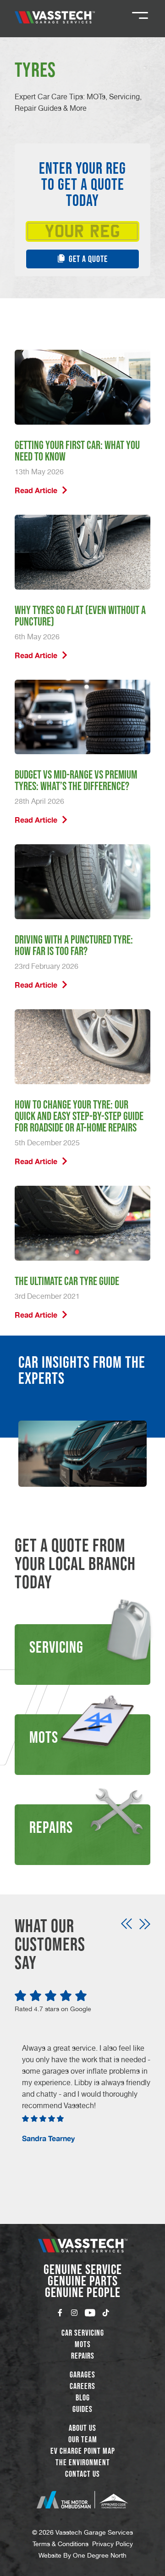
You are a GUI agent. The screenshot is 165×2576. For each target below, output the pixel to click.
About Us (82, 2428)
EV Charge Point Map (83, 2451)
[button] (126, 1924)
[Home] (55, 17)
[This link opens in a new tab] (82, 2500)
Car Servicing (83, 2333)
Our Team (83, 2440)
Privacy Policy (113, 2544)
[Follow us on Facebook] (60, 2313)
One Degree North (100, 2555)
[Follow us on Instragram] (74, 2313)
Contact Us (82, 2474)
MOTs (83, 2344)
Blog (83, 2398)
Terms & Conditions (60, 2544)
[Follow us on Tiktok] (106, 2313)
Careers (82, 2386)
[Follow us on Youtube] (90, 2313)
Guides (82, 2409)
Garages (82, 2375)
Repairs (83, 2356)
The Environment (83, 2462)
